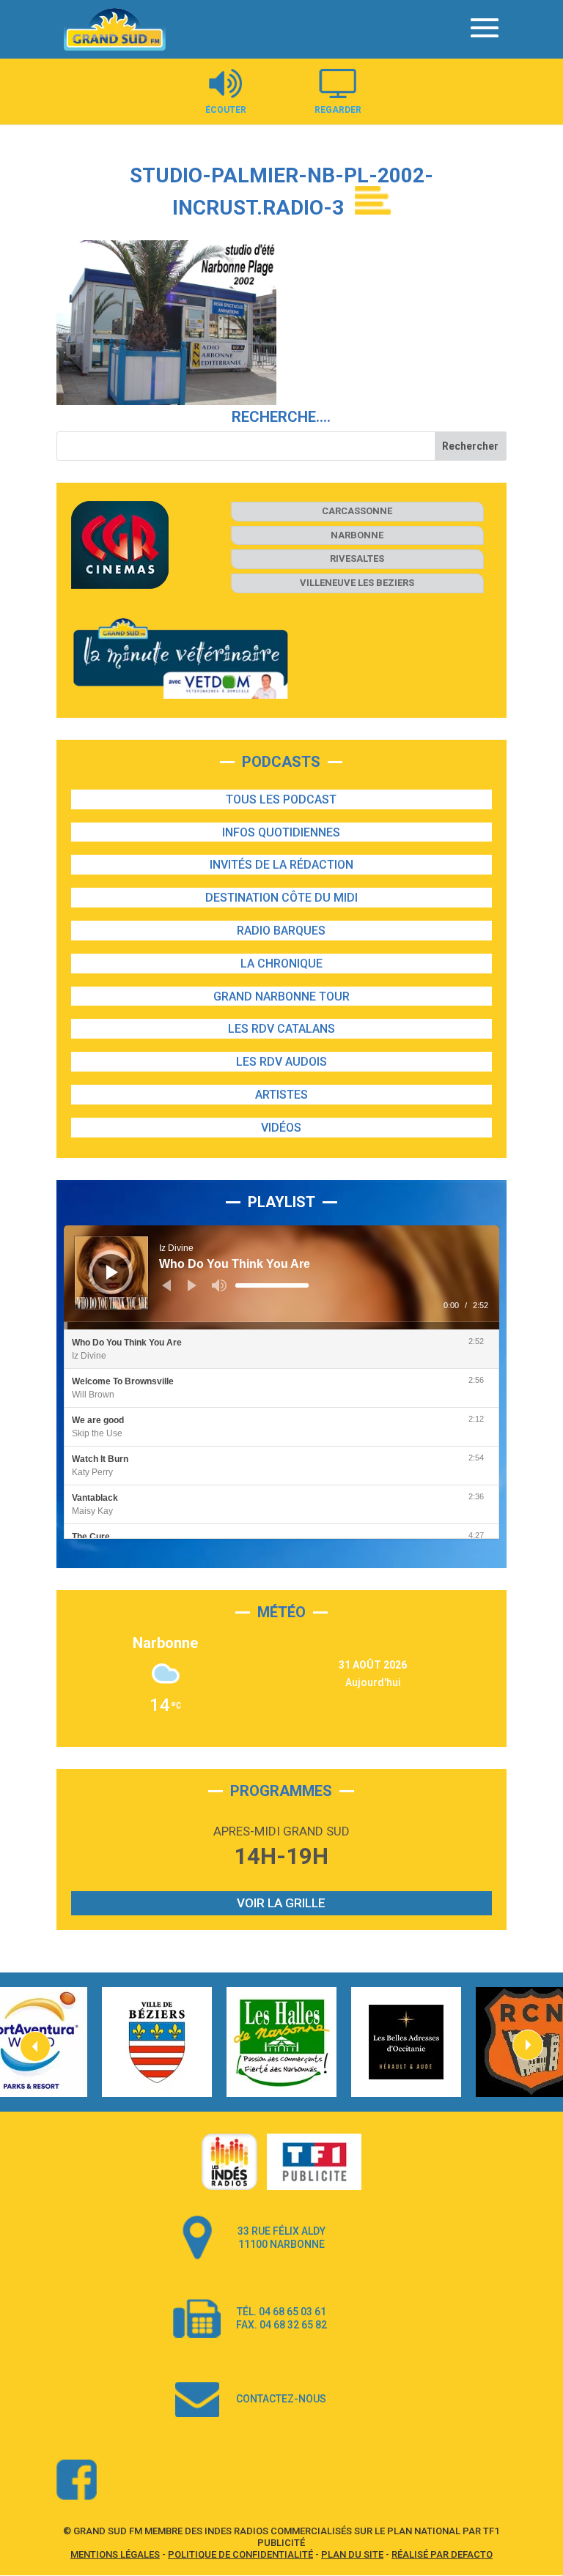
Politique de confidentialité (240, 2554)
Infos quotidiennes (281, 832)
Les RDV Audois (281, 1062)
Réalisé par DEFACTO (442, 2554)
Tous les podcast (281, 799)
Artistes (281, 1095)
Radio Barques (281, 931)
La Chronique (281, 964)
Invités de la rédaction (281, 865)
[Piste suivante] (192, 1285)
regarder (338, 110)
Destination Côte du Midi (281, 898)
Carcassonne (357, 511)
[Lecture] (112, 1272)
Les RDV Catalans (281, 1029)
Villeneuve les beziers (357, 583)
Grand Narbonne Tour (281, 996)
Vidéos (281, 1128)
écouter (226, 110)
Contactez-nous (281, 2399)
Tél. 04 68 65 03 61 (281, 2312)
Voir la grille (281, 1903)
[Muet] (219, 1285)
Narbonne (357, 535)
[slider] (272, 1285)
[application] (281, 1277)
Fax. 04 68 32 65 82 (281, 2325)
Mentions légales (115, 2554)
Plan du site (352, 2554)
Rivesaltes (357, 558)
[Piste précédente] (166, 1285)
